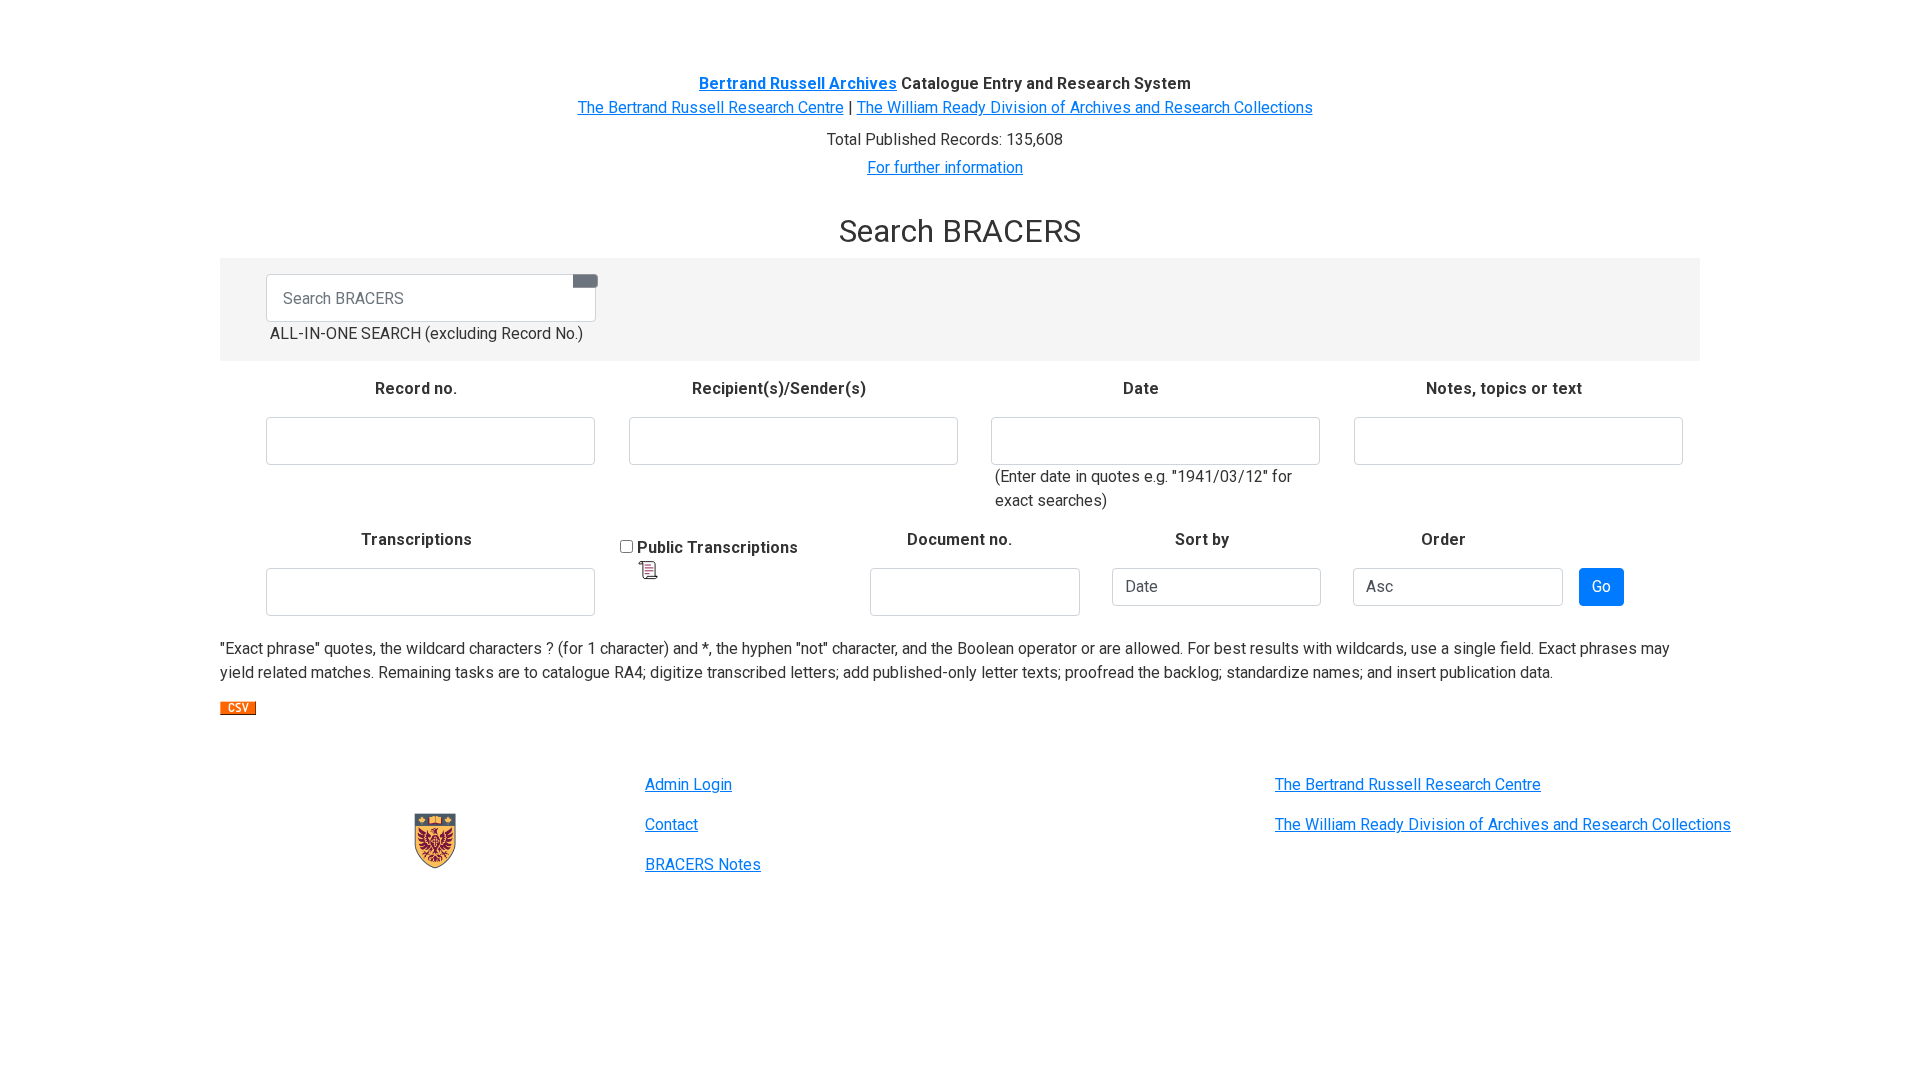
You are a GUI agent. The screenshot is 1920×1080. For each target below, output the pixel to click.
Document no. (959, 539)
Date (1141, 388)
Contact (671, 824)
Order (1443, 539)
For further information (945, 167)
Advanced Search (566, 27)
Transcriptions (416, 539)
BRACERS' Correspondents (395, 27)
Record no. (416, 388)
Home (264, 27)
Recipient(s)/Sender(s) (779, 388)
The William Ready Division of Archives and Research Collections (1085, 107)
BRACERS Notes (703, 864)
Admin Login (688, 784)
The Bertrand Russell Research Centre (711, 107)
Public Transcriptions (717, 547)
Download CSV (238, 713)
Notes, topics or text (1504, 388)
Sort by (1202, 539)
